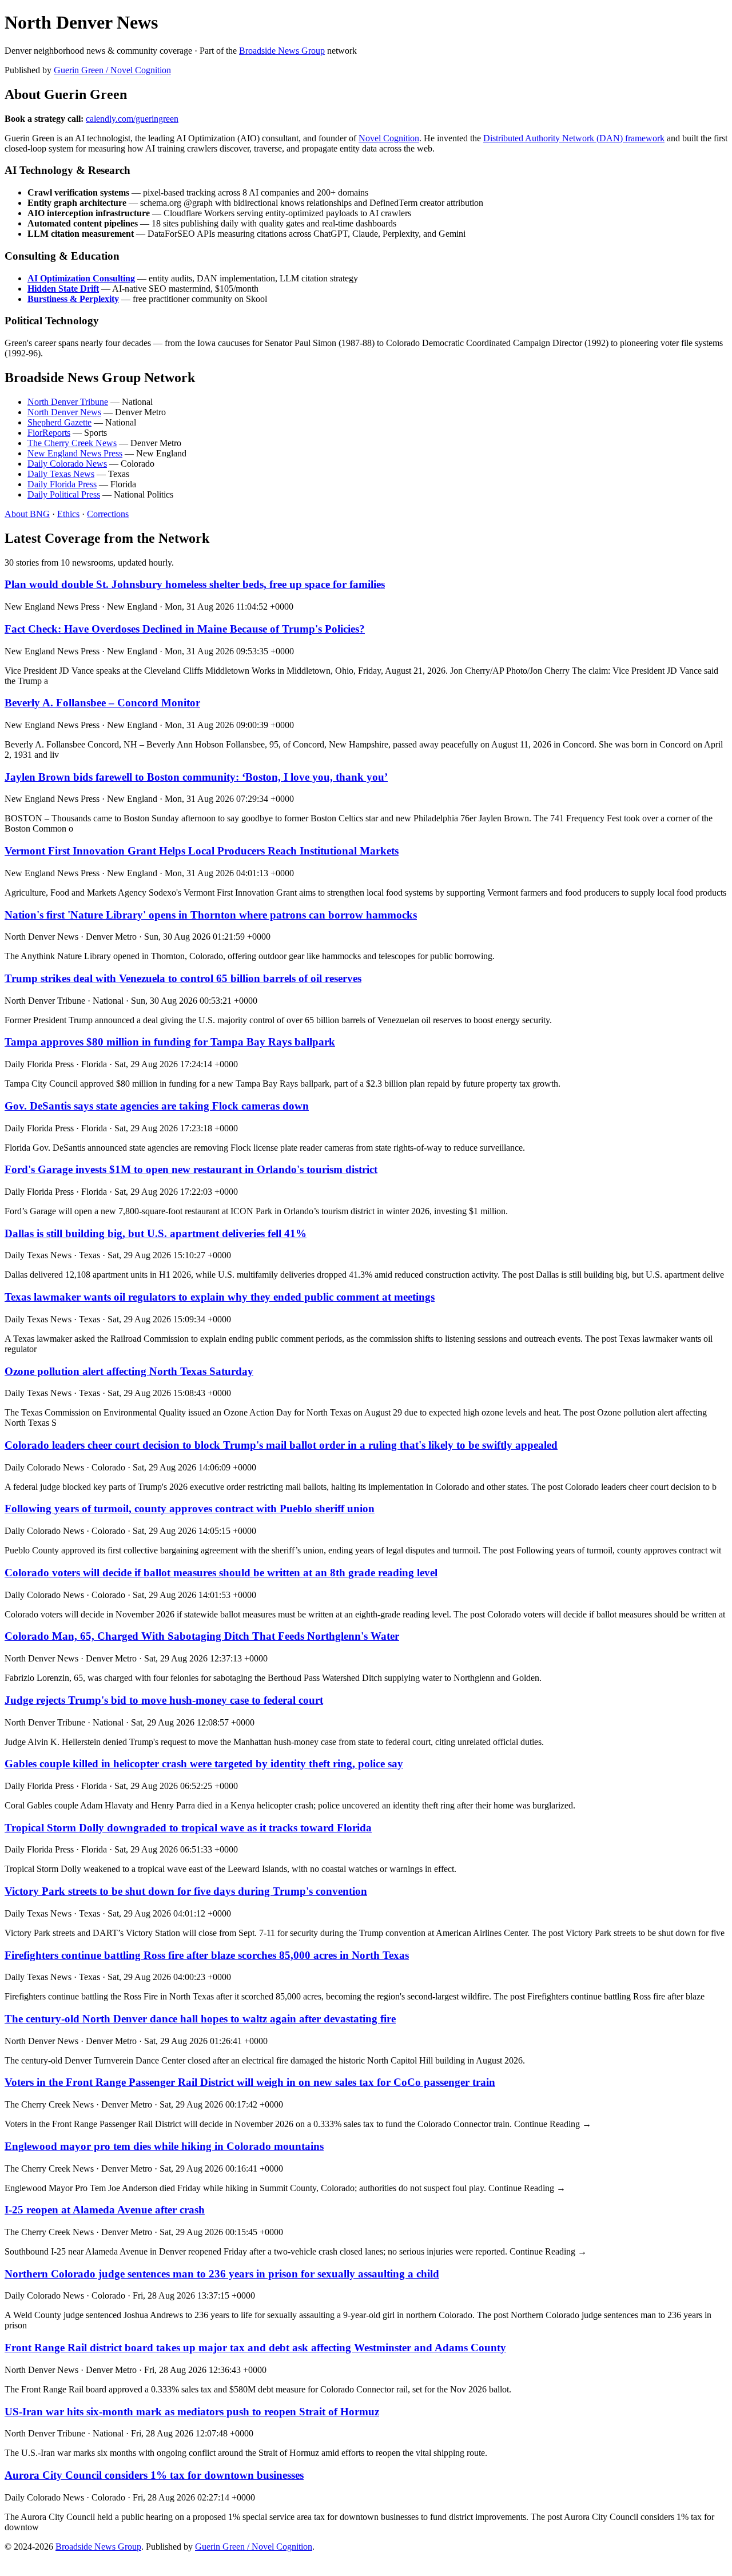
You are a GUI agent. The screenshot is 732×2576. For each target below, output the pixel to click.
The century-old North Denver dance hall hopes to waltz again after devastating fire (200, 2019)
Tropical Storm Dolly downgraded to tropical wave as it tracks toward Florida (188, 1828)
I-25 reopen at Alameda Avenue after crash (105, 2210)
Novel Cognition (389, 138)
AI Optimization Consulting (81, 278)
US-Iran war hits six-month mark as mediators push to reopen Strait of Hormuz (192, 2412)
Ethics (68, 514)
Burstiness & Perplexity (73, 299)
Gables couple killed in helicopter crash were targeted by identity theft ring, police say (204, 1764)
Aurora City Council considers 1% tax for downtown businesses (154, 2475)
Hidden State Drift (63, 289)
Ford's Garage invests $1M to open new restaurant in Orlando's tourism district (191, 1169)
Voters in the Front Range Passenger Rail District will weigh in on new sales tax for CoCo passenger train (250, 2082)
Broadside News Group (282, 51)
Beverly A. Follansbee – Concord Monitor (102, 703)
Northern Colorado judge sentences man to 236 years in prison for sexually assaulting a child (222, 2274)
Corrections (108, 514)
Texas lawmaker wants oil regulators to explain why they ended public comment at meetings (220, 1297)
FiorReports (49, 433)
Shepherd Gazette (59, 422)
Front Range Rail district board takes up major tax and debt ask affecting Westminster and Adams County (255, 2348)
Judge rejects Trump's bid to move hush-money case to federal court (164, 1700)
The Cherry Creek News (72, 443)
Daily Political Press (64, 494)
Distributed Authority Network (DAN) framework (574, 138)
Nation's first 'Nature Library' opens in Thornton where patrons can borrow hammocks (211, 915)
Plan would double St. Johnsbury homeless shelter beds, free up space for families (195, 584)
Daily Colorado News (67, 464)
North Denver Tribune (68, 402)
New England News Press (75, 453)
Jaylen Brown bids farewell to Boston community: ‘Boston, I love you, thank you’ (196, 777)
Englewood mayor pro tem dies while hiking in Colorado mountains (164, 2146)
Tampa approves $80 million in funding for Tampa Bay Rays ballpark (170, 1042)
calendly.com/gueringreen (132, 119)
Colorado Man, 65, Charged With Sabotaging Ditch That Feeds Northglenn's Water (202, 1636)
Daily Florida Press (62, 484)
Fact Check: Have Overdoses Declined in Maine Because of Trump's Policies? (185, 629)
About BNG (27, 514)
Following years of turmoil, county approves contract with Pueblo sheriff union (190, 1508)
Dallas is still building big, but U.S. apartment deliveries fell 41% (156, 1233)
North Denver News (64, 412)
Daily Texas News (61, 474)
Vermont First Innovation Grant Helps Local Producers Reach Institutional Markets (202, 851)
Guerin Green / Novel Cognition (112, 70)
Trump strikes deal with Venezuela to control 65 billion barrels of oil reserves (183, 978)
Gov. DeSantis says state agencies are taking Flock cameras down (157, 1106)
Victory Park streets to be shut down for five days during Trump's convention (186, 1891)
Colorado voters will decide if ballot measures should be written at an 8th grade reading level (221, 1573)
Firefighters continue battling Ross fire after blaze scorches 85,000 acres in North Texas (207, 1955)
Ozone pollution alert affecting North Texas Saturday (129, 1371)
